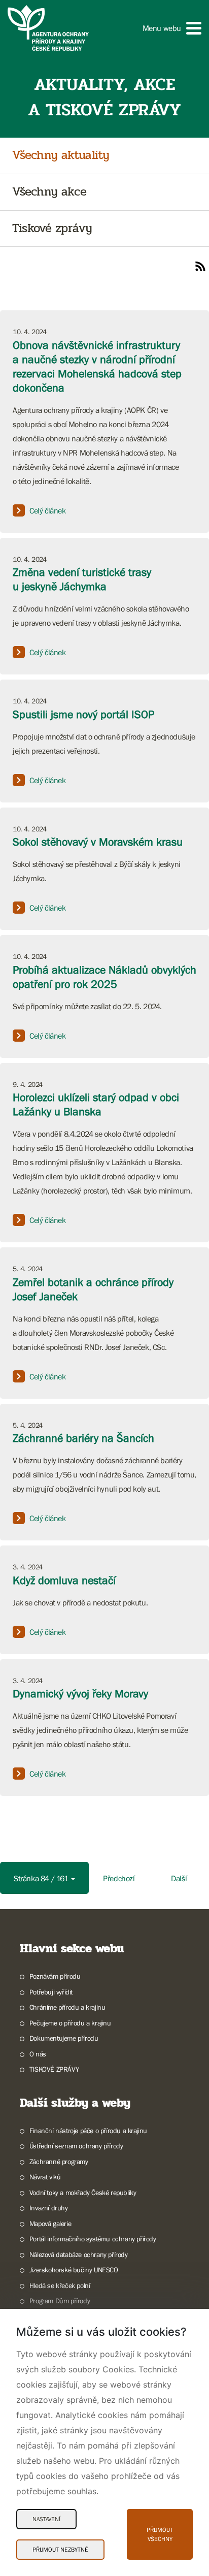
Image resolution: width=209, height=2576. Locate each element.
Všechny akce (49, 192)
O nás (38, 2054)
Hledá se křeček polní (60, 2285)
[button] (172, 28)
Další (179, 1878)
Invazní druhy (49, 2208)
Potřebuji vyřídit (51, 1992)
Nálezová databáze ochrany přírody (79, 2255)
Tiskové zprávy (52, 229)
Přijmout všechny (160, 2534)
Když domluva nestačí (64, 1580)
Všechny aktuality (61, 156)
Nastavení (46, 2519)
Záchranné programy (59, 2162)
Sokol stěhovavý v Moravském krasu (98, 842)
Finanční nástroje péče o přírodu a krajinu (88, 2131)
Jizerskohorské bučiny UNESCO (74, 2270)
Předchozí (119, 1878)
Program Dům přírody (60, 2301)
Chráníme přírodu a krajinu (67, 2007)
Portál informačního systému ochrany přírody (93, 2239)
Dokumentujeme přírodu (64, 2038)
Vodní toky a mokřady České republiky (83, 2193)
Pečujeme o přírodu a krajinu (70, 2023)
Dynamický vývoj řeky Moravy (80, 1694)
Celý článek (48, 510)
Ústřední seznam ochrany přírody (76, 2146)
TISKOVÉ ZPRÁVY (54, 2069)
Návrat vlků (45, 2177)
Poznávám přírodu (55, 1976)
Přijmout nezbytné (60, 2550)
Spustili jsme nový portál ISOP (83, 714)
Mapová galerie (50, 2224)
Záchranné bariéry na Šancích (83, 1438)
